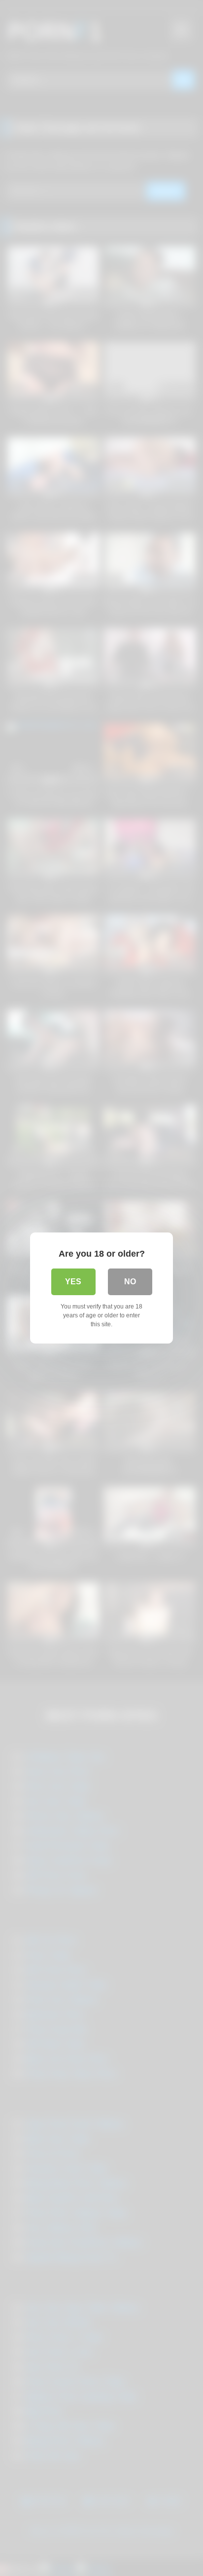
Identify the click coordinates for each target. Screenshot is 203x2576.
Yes (73, 1282)
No (130, 1282)
